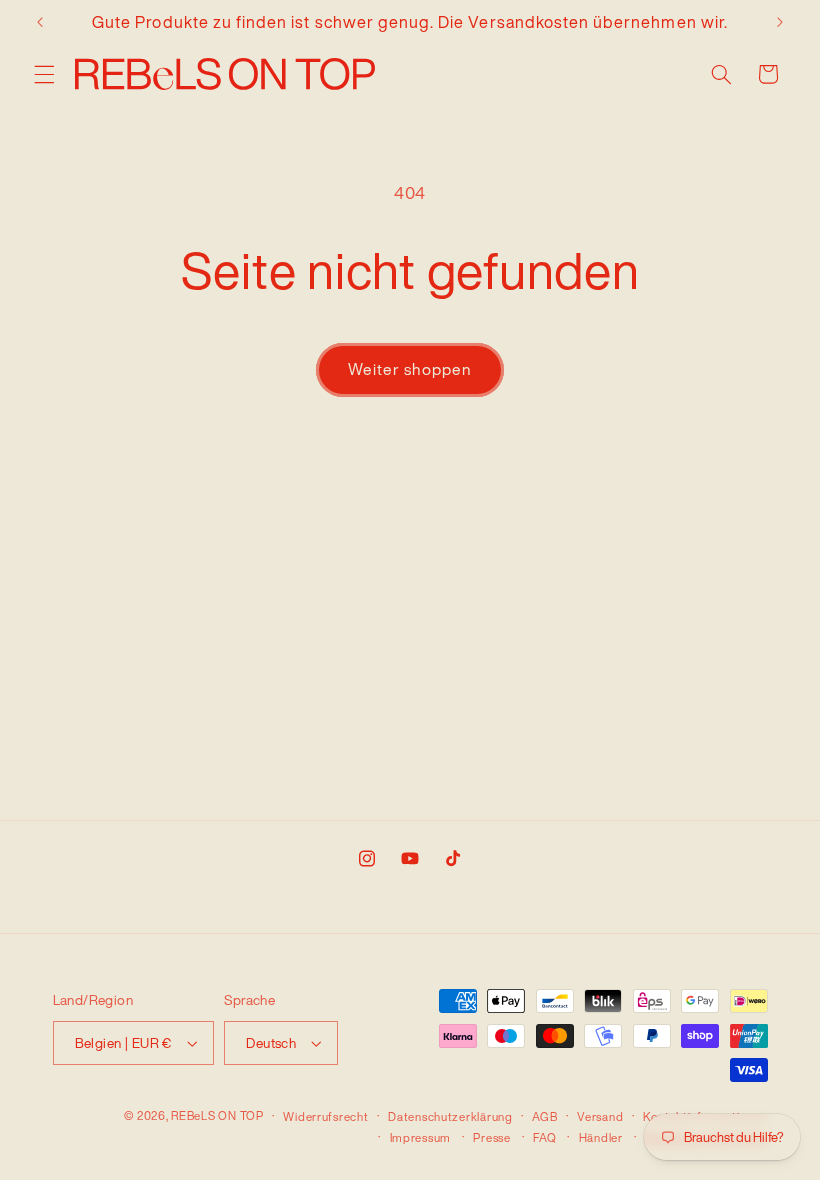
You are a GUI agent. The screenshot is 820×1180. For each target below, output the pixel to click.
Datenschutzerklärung (450, 1116)
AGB (544, 1116)
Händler (601, 1137)
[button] (44, 74)
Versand (600, 1116)
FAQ (544, 1137)
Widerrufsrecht (325, 1116)
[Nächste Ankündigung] (780, 22)
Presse (491, 1137)
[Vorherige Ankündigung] (40, 22)
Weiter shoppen (410, 369)
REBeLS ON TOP (217, 1115)
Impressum (421, 1137)
